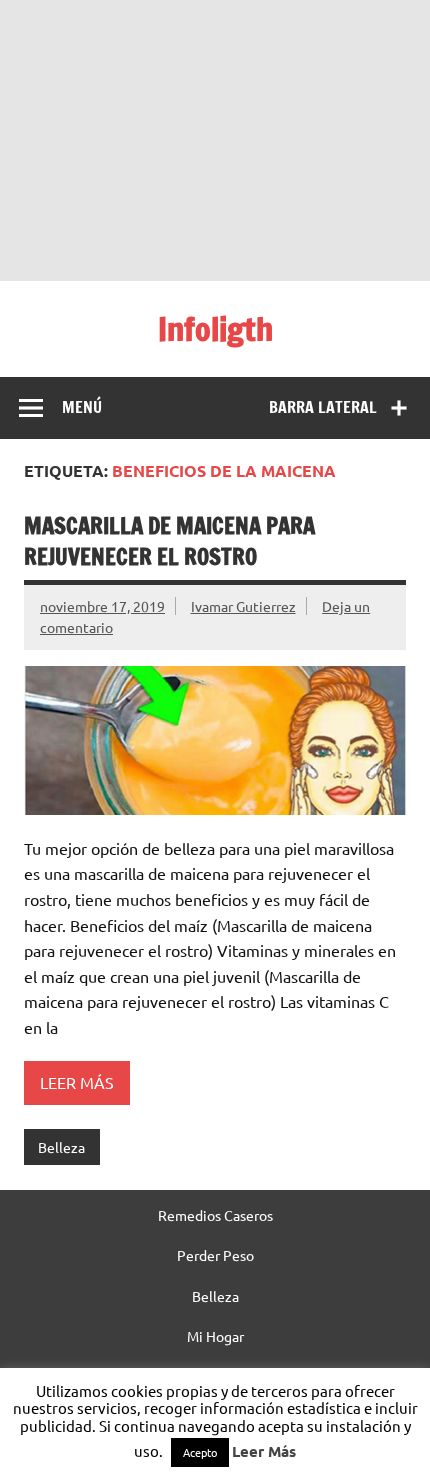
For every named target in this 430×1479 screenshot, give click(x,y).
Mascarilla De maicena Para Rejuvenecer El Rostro (169, 541)
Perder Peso (215, 1255)
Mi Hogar (215, 1336)
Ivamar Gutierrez (243, 606)
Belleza (61, 1147)
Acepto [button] (200, 1452)
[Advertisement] (215, 140)
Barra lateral (323, 407)
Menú (82, 407)
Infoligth (215, 329)
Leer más (77, 1082)
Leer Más (264, 1451)
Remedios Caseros (215, 1215)
